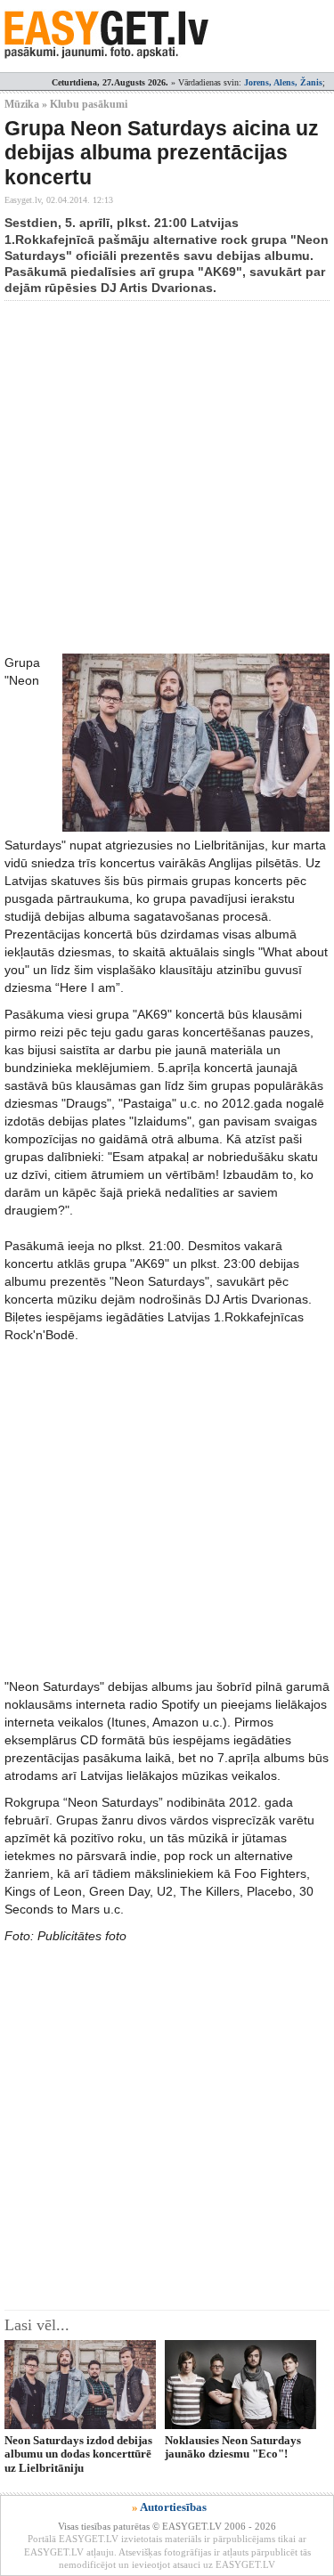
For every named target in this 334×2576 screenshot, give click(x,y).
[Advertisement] (167, 477)
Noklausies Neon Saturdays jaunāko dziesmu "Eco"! (233, 2447)
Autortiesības (173, 2507)
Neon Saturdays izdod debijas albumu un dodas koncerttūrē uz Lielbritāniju (78, 2454)
